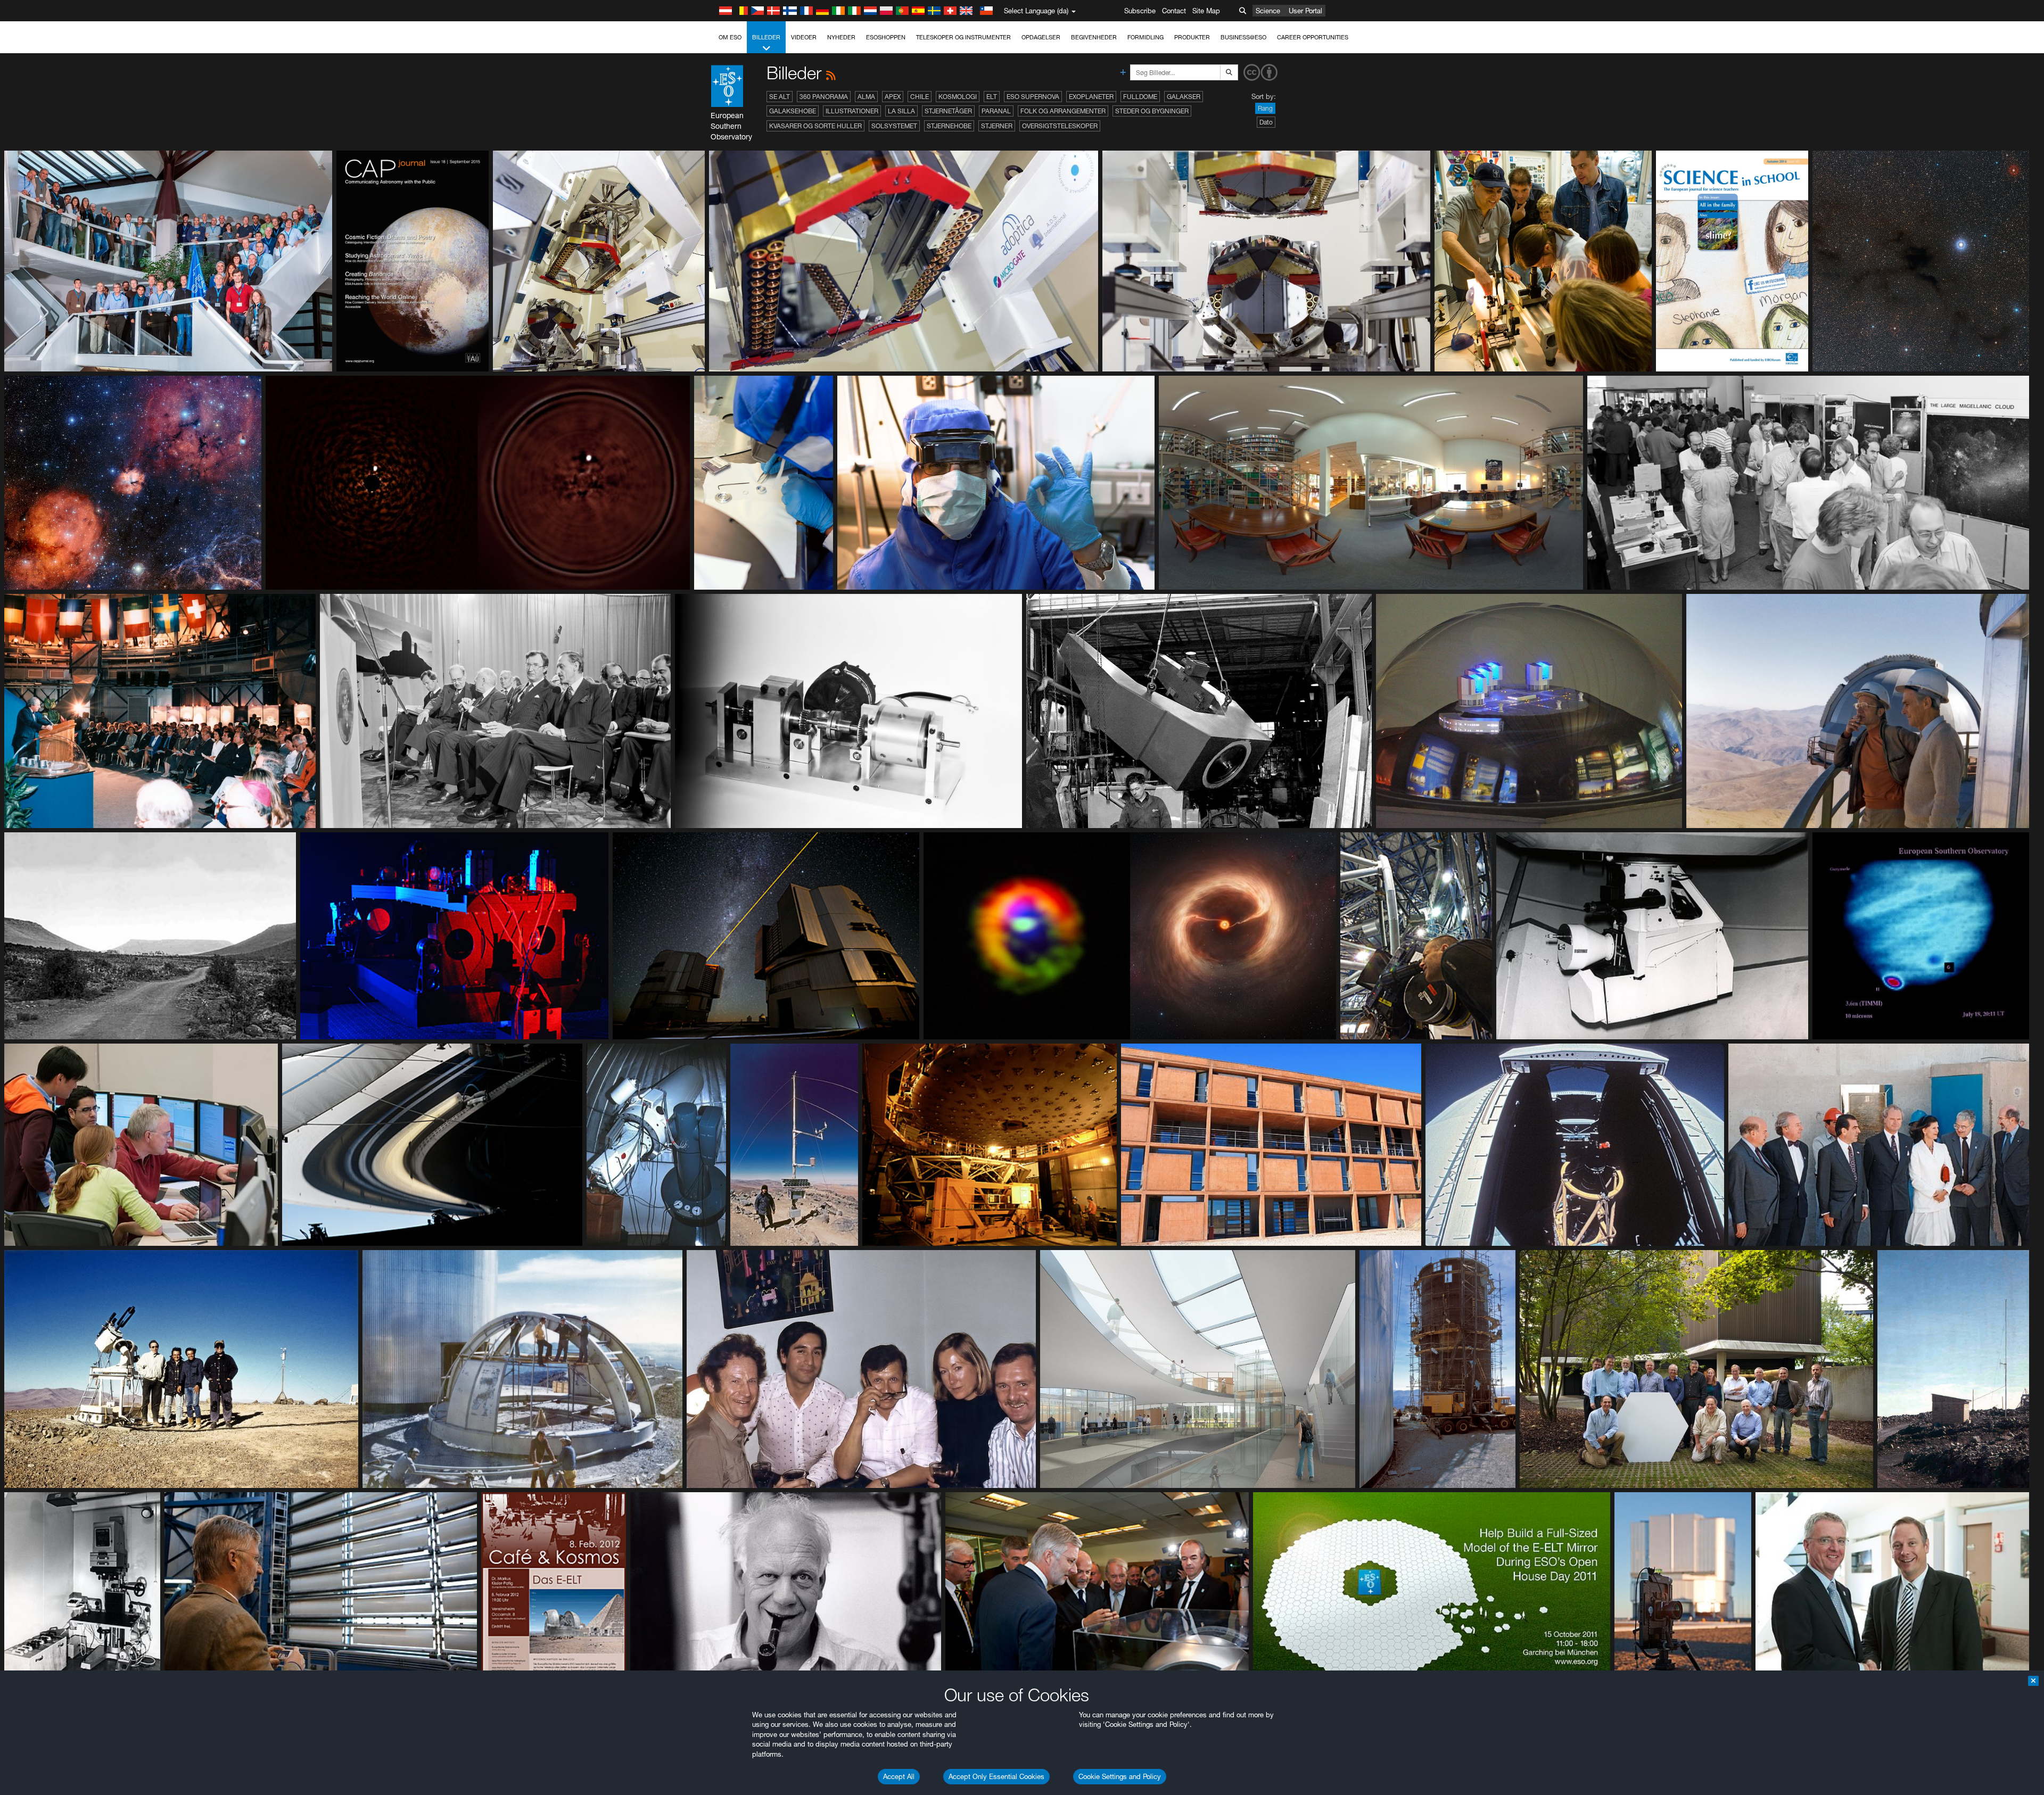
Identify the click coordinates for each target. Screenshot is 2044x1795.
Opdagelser (1041, 37)
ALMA (866, 97)
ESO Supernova (1033, 97)
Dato (1266, 122)
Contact (1174, 11)
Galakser (1184, 97)
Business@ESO (1243, 37)
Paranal (996, 111)
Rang (1265, 108)
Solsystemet (894, 126)
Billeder (766, 37)
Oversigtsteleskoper (1060, 126)
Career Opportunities (1313, 37)
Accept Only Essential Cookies (996, 1776)
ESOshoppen (886, 37)
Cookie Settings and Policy (1120, 1776)
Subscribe (1140, 11)
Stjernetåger (948, 111)
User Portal (1305, 11)
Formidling (1145, 37)
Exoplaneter (1091, 97)
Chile (920, 97)
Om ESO (730, 37)
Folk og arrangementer (1063, 111)
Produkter (1192, 37)
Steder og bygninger (1152, 111)
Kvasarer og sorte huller (815, 126)
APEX (893, 97)
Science (1268, 11)
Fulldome (1140, 97)
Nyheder (841, 37)
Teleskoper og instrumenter (963, 37)
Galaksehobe (793, 111)
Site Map (1206, 11)
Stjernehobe (949, 126)
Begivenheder (1094, 37)
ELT (992, 97)
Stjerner (997, 126)
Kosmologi (958, 97)
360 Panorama (824, 97)
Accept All (899, 1776)
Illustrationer (852, 111)
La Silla (901, 111)
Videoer (804, 37)
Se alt (780, 97)
